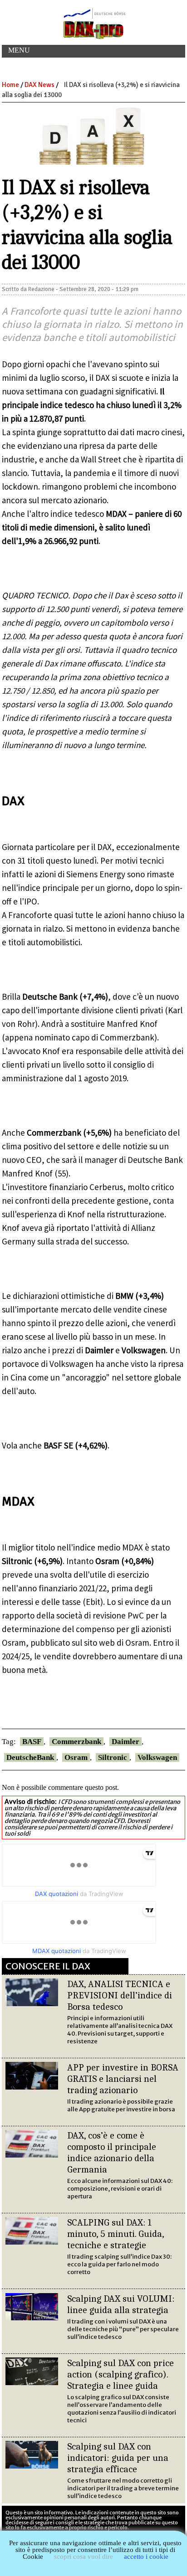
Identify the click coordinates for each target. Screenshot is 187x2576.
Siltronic (113, 1757)
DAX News (39, 85)
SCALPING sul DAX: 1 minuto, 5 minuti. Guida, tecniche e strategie (116, 2234)
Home (10, 85)
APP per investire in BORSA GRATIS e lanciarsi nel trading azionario (123, 2079)
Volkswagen (157, 1757)
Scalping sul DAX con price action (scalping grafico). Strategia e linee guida (121, 2374)
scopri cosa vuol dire (84, 2557)
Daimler (125, 1742)
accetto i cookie (146, 2557)
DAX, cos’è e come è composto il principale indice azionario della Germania (112, 2152)
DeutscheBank (30, 1757)
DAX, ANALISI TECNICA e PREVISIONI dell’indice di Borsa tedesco (120, 1995)
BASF (32, 1742)
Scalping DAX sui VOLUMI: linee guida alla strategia (121, 2304)
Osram (76, 1757)
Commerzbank (76, 1742)
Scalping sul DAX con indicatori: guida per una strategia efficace (118, 2458)
